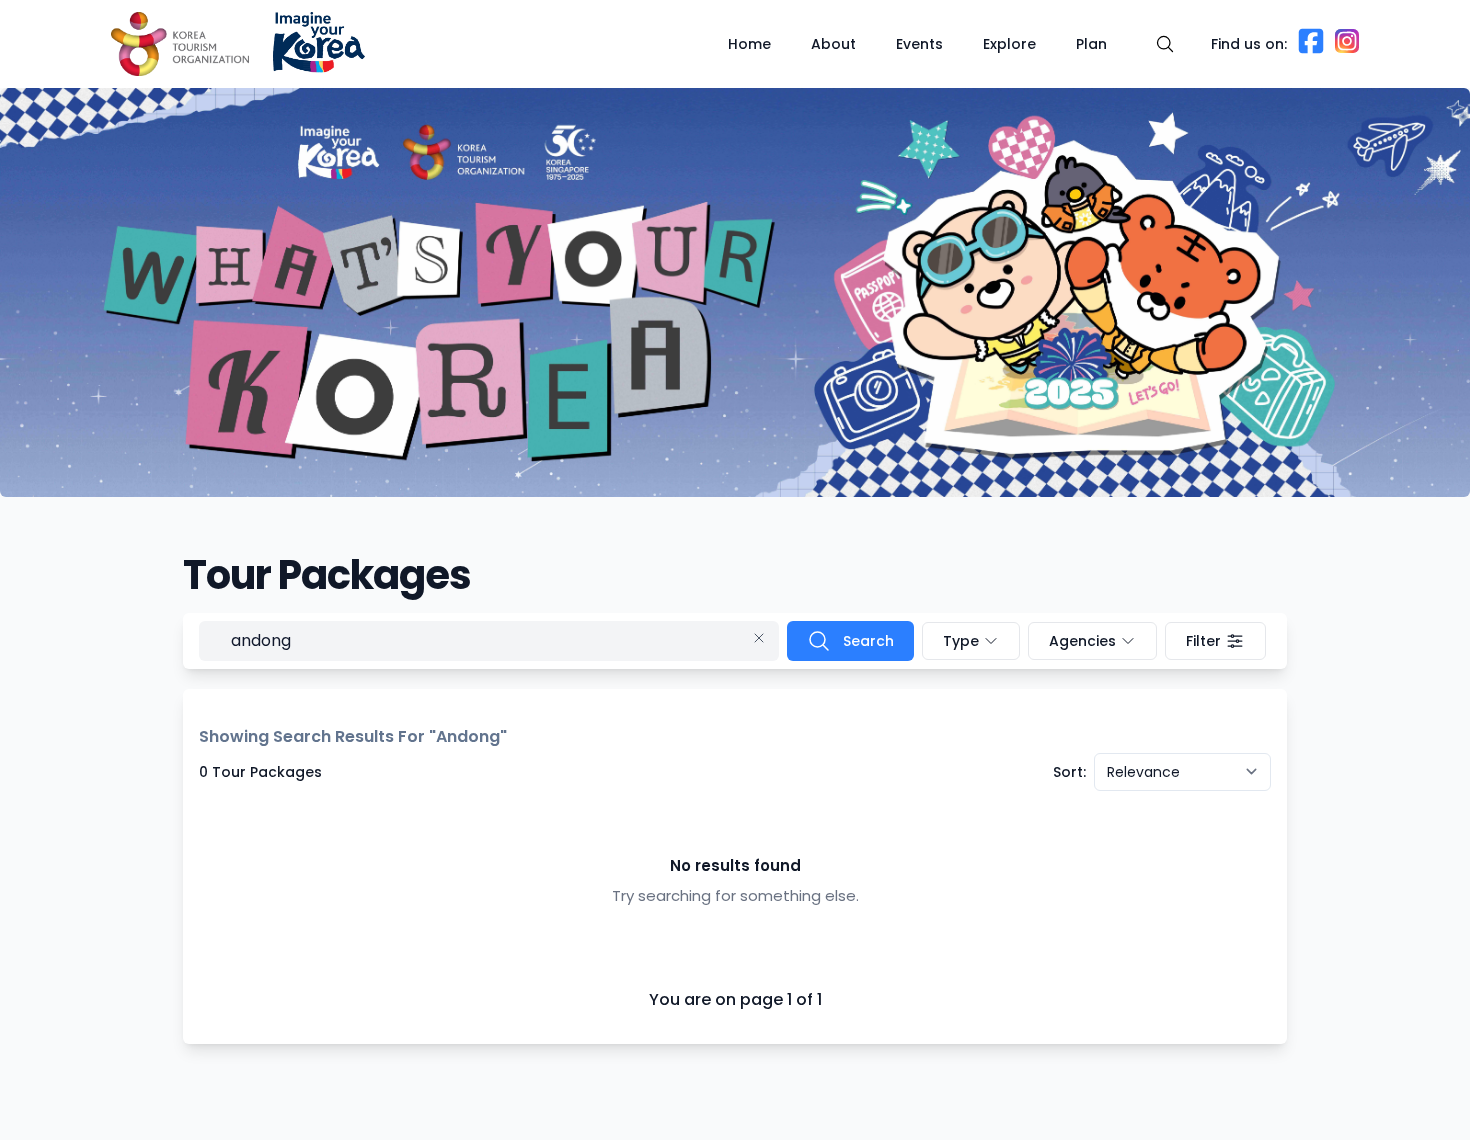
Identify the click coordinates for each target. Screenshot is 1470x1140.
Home (749, 44)
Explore (1009, 44)
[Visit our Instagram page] (1347, 47)
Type (961, 641)
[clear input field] (763, 641)
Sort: (1069, 772)
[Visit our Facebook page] (1311, 49)
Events (919, 44)
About (833, 44)
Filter (1203, 641)
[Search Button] (1165, 44)
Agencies (1082, 641)
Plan (1091, 44)
